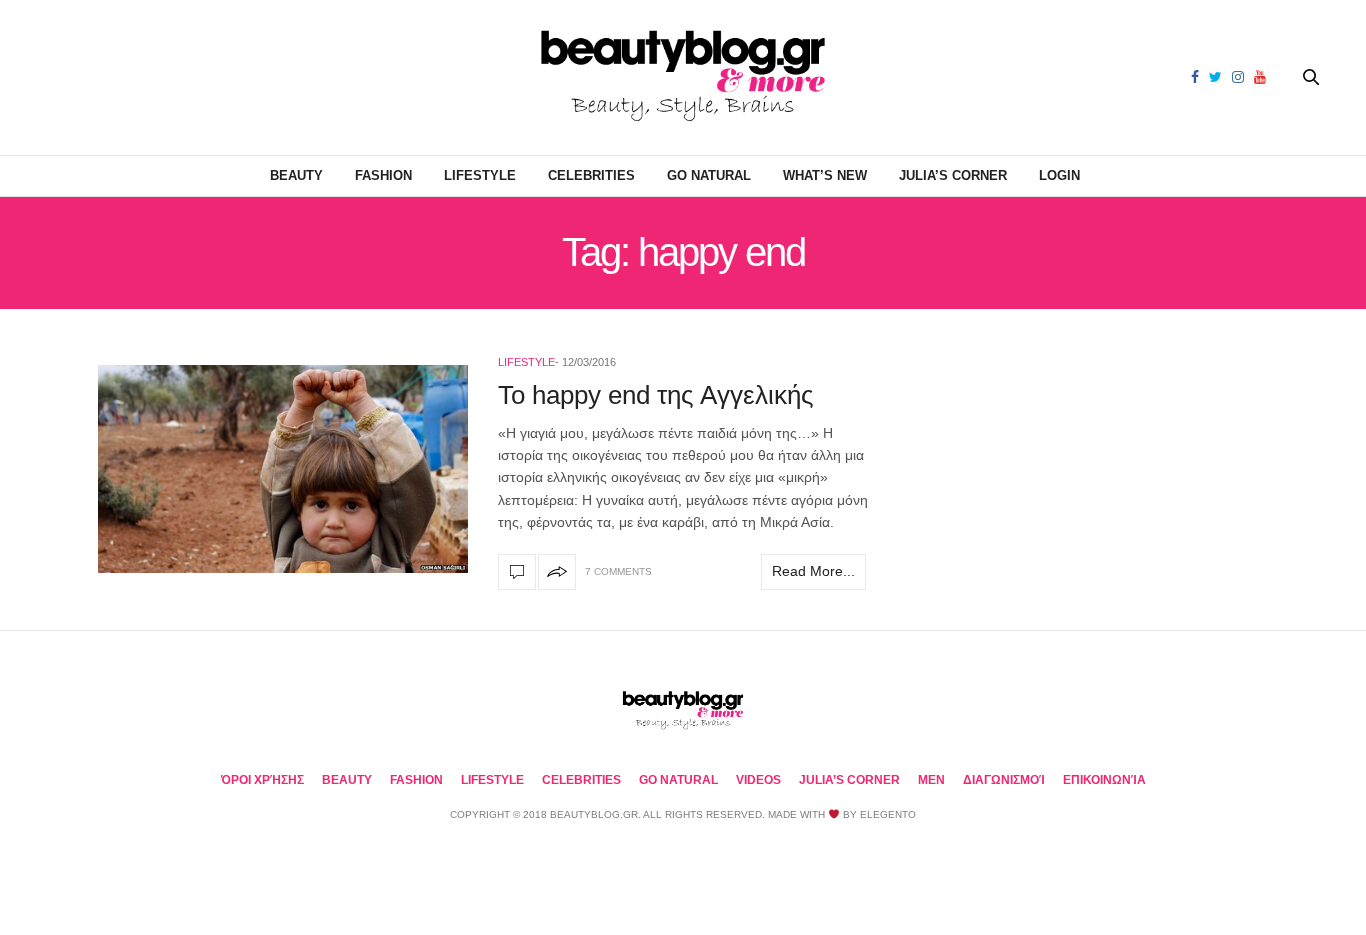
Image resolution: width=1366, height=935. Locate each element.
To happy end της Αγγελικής (656, 395)
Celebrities (591, 175)
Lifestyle (480, 175)
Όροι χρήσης (262, 780)
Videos (758, 780)
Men (931, 780)
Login (1059, 175)
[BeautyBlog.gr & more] (683, 77)
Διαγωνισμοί (1004, 780)
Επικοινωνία (1104, 780)
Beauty (296, 175)
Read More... (813, 571)
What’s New (825, 175)
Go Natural (709, 175)
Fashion (383, 175)
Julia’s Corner (953, 175)
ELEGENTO (888, 814)
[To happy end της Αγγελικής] (283, 469)
